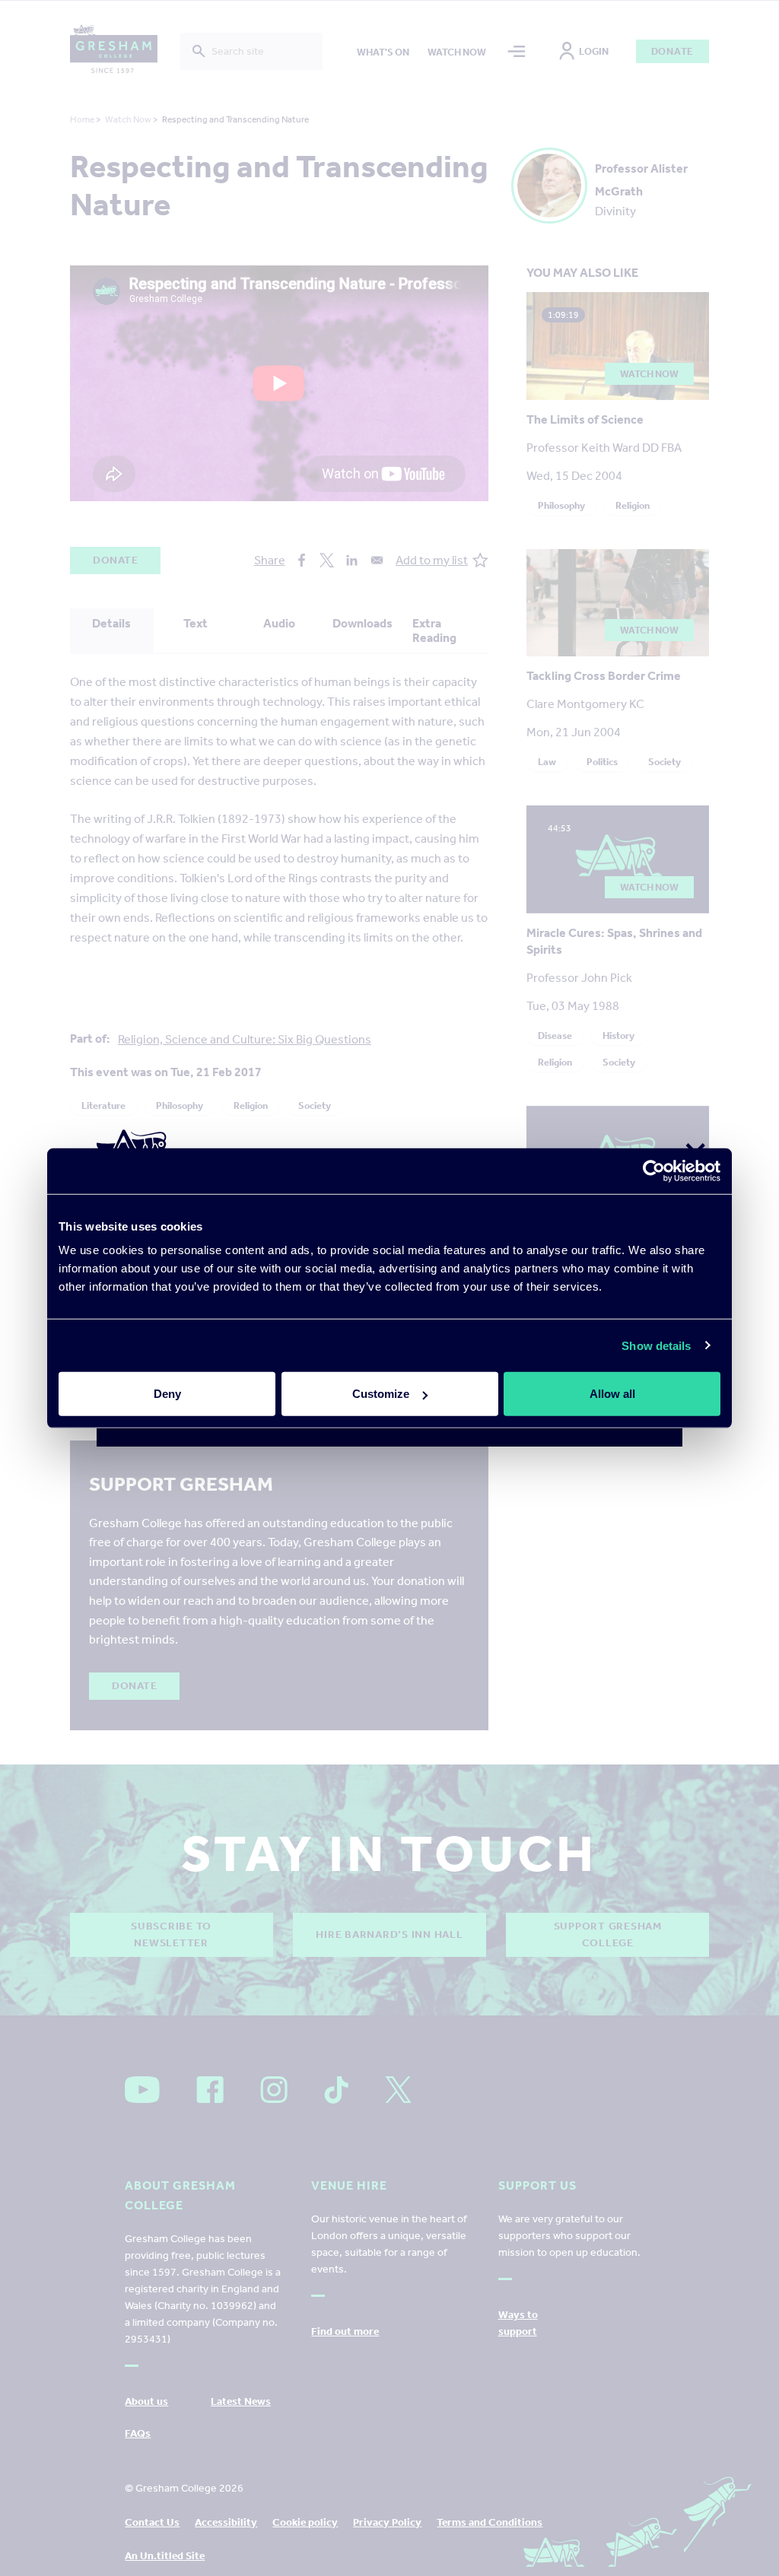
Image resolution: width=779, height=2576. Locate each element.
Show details (656, 1345)
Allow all (612, 1394)
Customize (381, 1394)
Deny (167, 1394)
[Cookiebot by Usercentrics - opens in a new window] (654, 1170)
